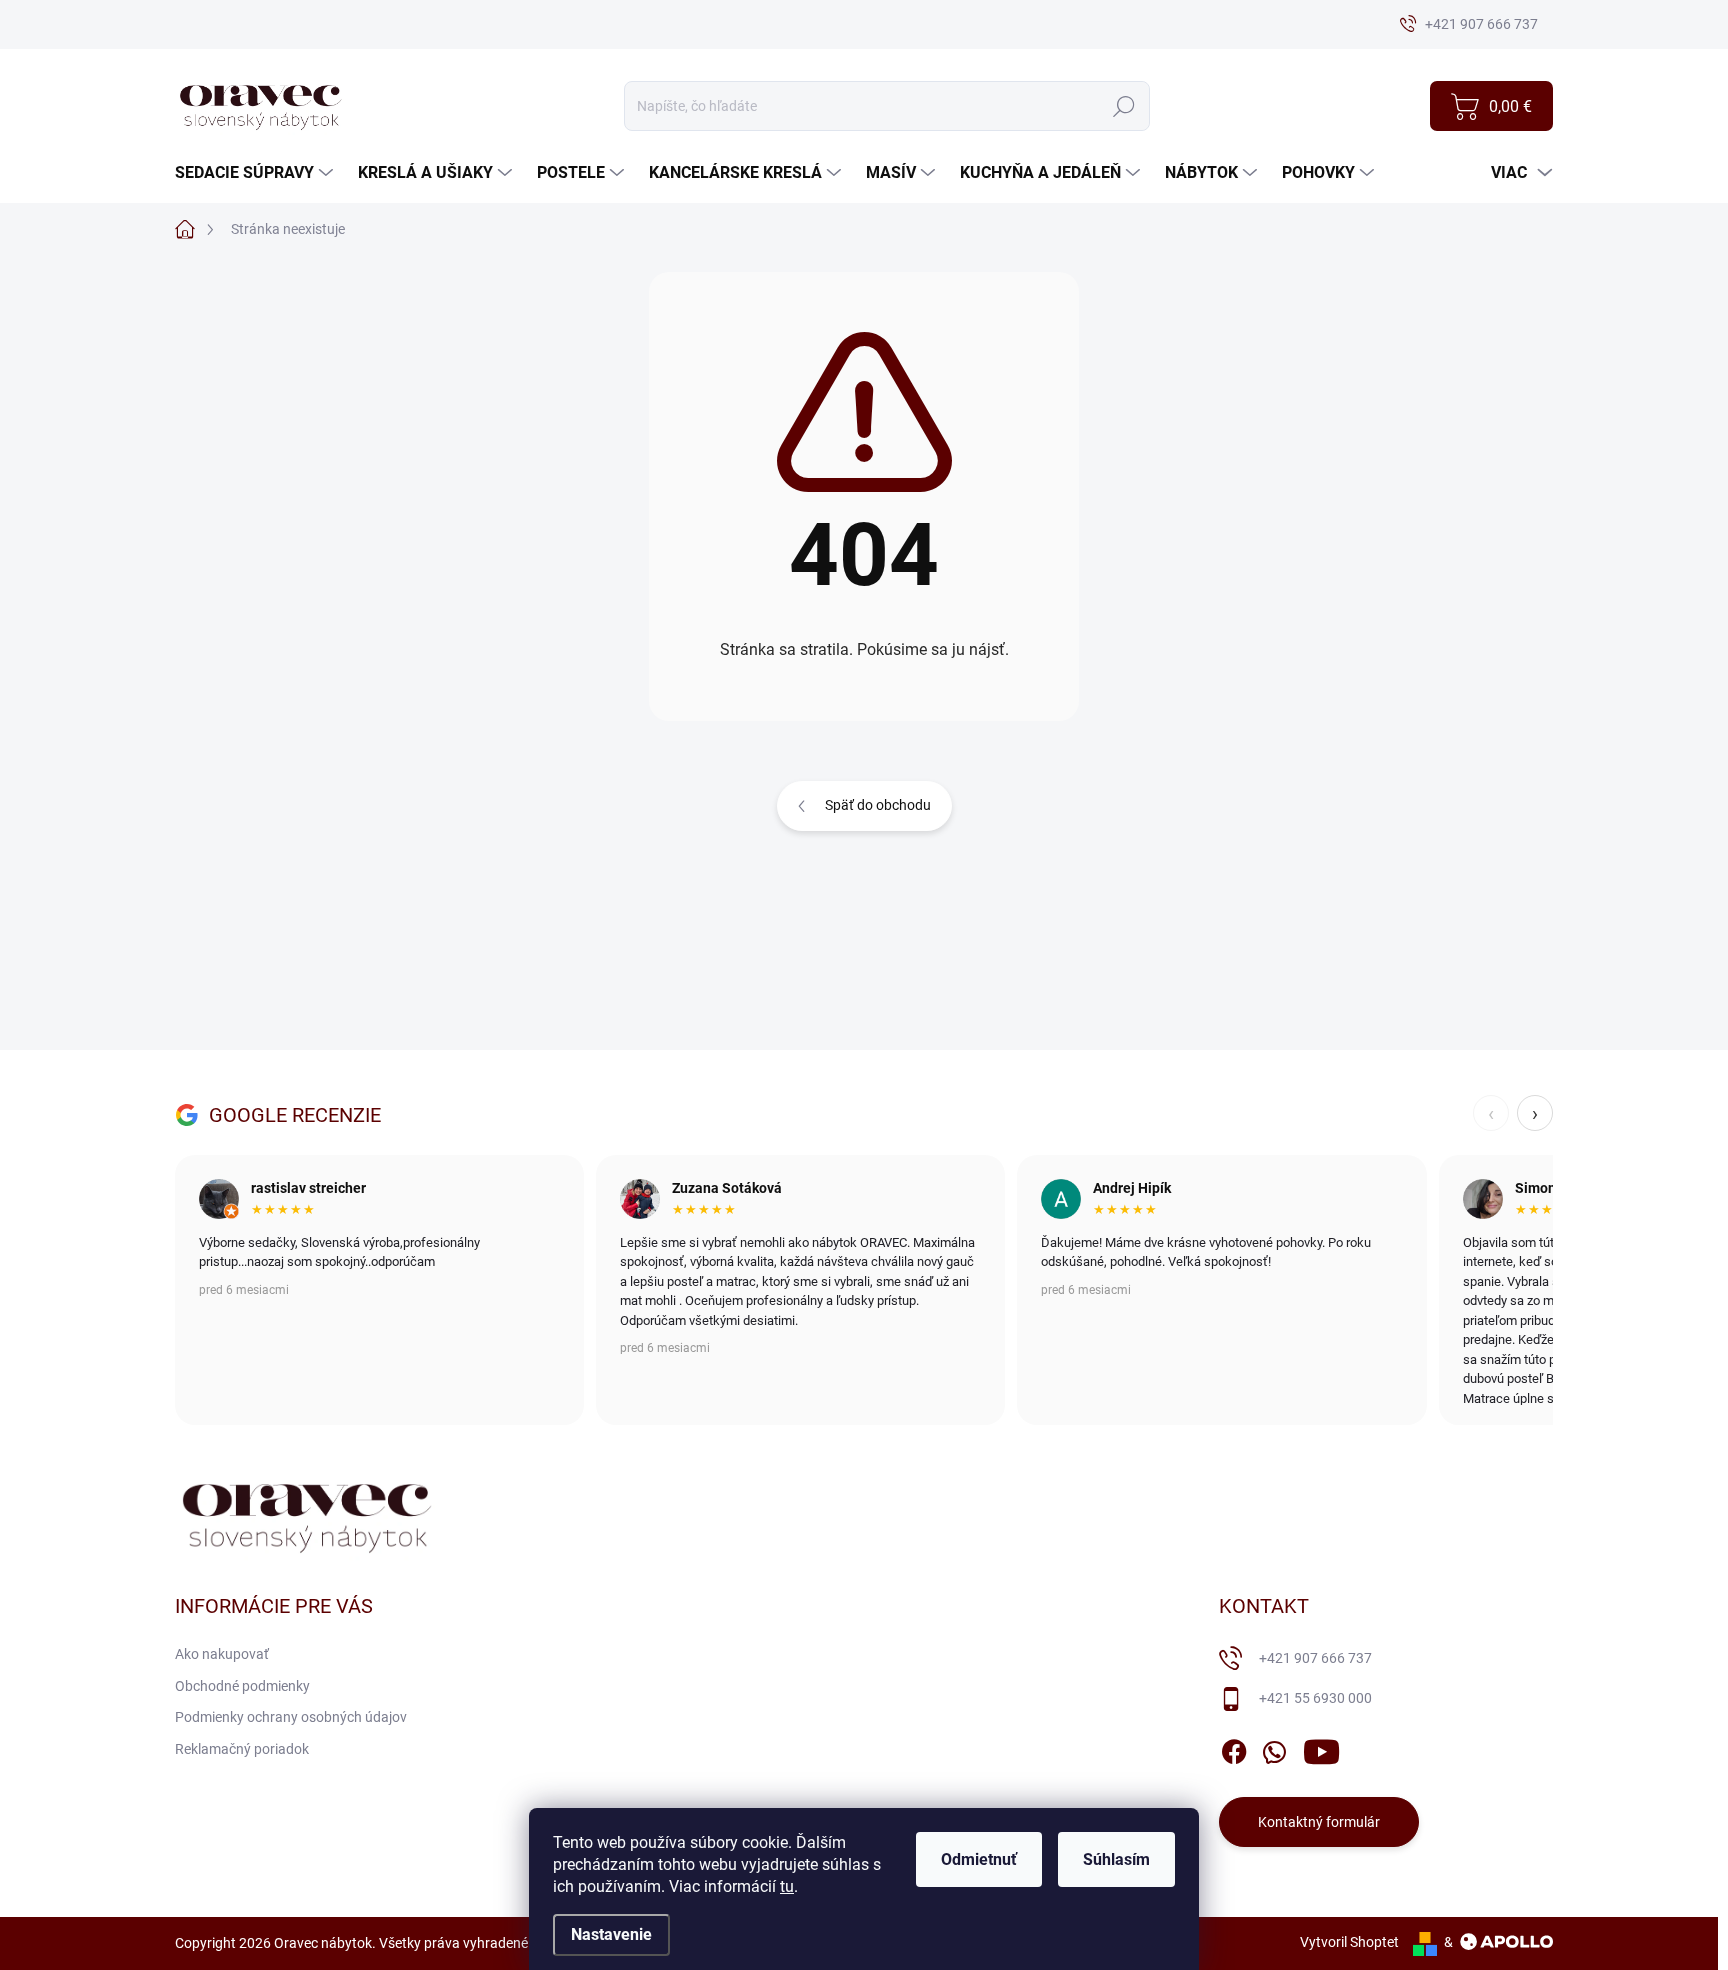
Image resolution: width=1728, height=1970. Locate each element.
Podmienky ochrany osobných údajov (291, 1717)
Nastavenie (611, 1934)
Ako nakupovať (222, 1654)
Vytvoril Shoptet (1349, 1942)
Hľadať (1123, 106)
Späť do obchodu (878, 805)
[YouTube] (1321, 1748)
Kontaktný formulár (1319, 1822)
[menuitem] (256, 173)
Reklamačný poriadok (242, 1749)
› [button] (1535, 1113)
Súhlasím (1116, 1859)
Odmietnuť (979, 1859)
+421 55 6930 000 (1315, 1698)
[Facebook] (1234, 1748)
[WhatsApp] (1274, 1748)
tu (787, 1886)
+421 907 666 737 (1315, 1658)
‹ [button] (1491, 1113)
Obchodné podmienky (242, 1686)
